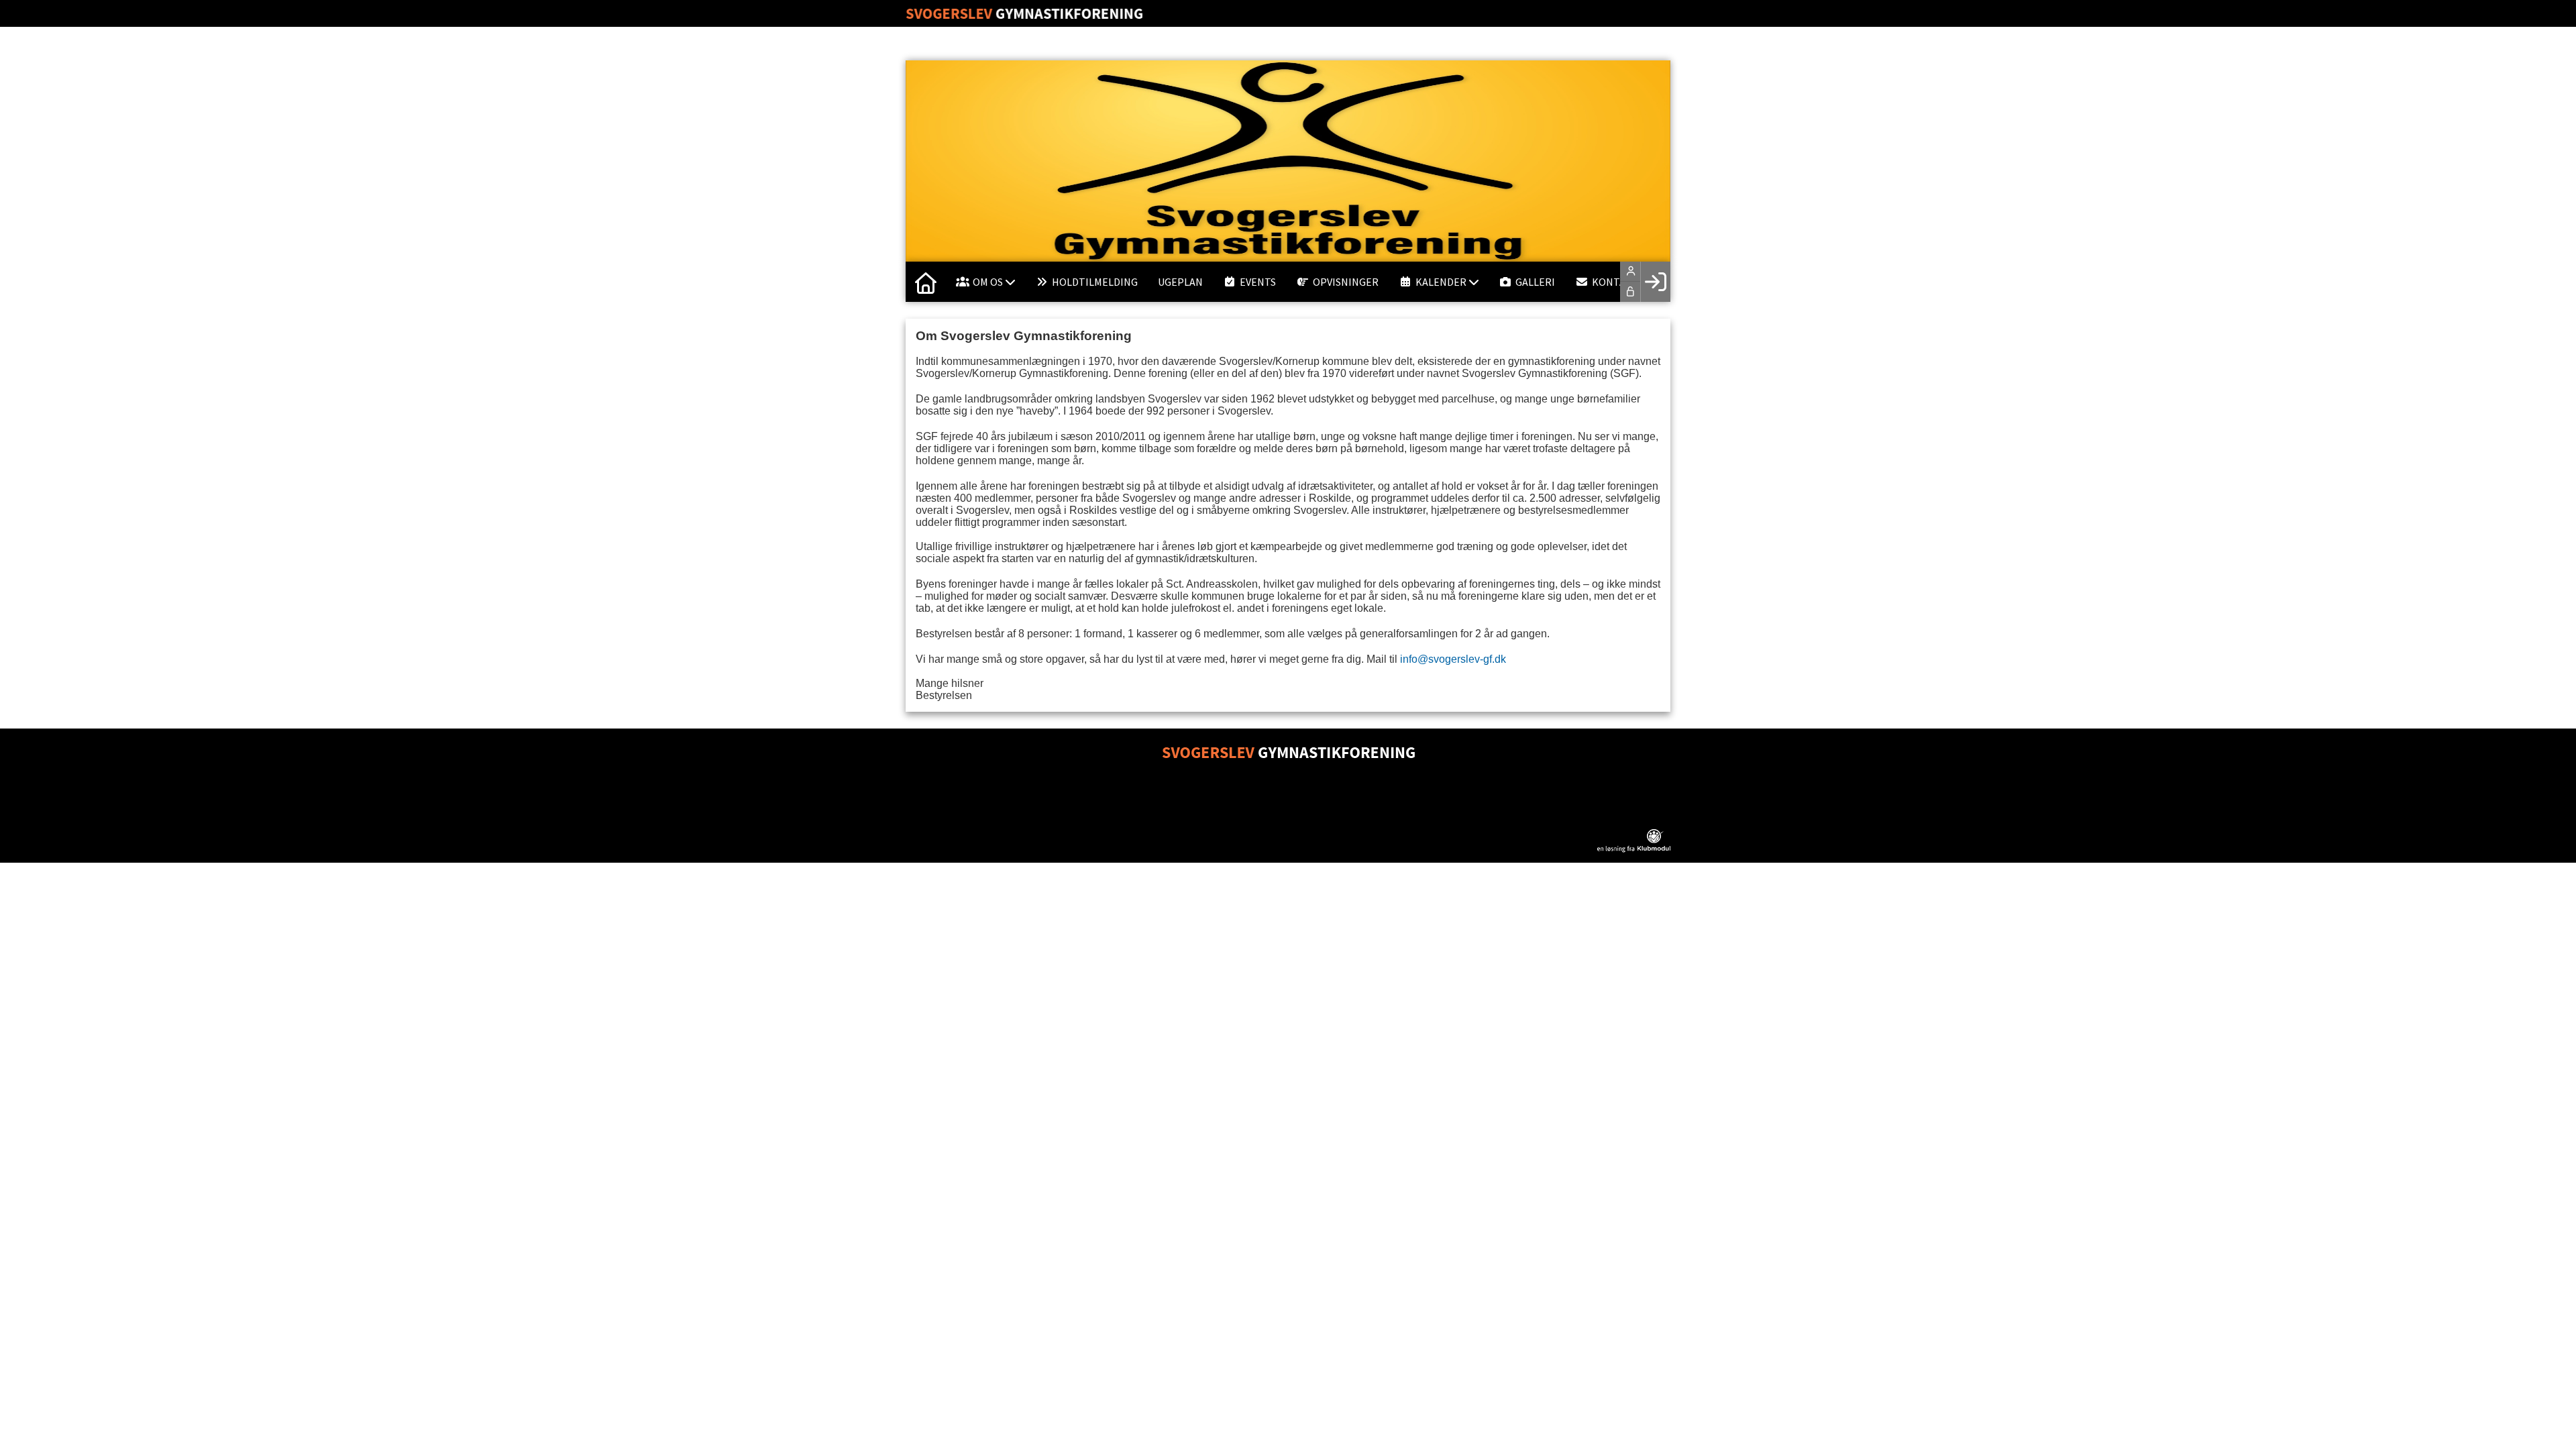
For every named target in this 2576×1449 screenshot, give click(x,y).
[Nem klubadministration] (1634, 849)
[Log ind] (1655, 282)
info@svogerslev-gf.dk (1453, 659)
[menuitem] (926, 282)
